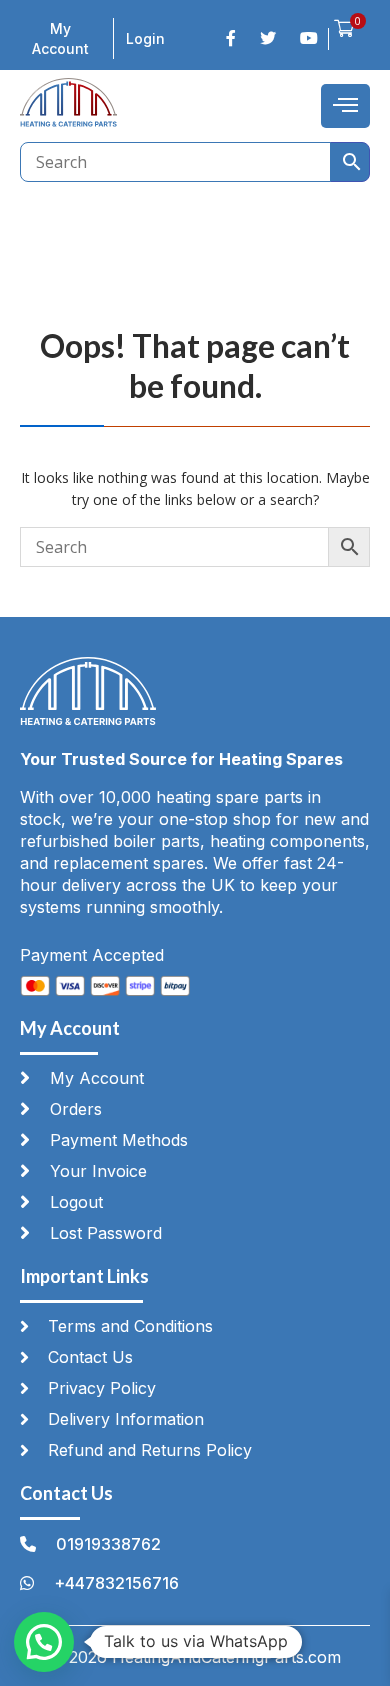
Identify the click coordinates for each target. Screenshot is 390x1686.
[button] (44, 1642)
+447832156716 (116, 1583)
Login (145, 38)
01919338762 (108, 1544)
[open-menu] (345, 106)
